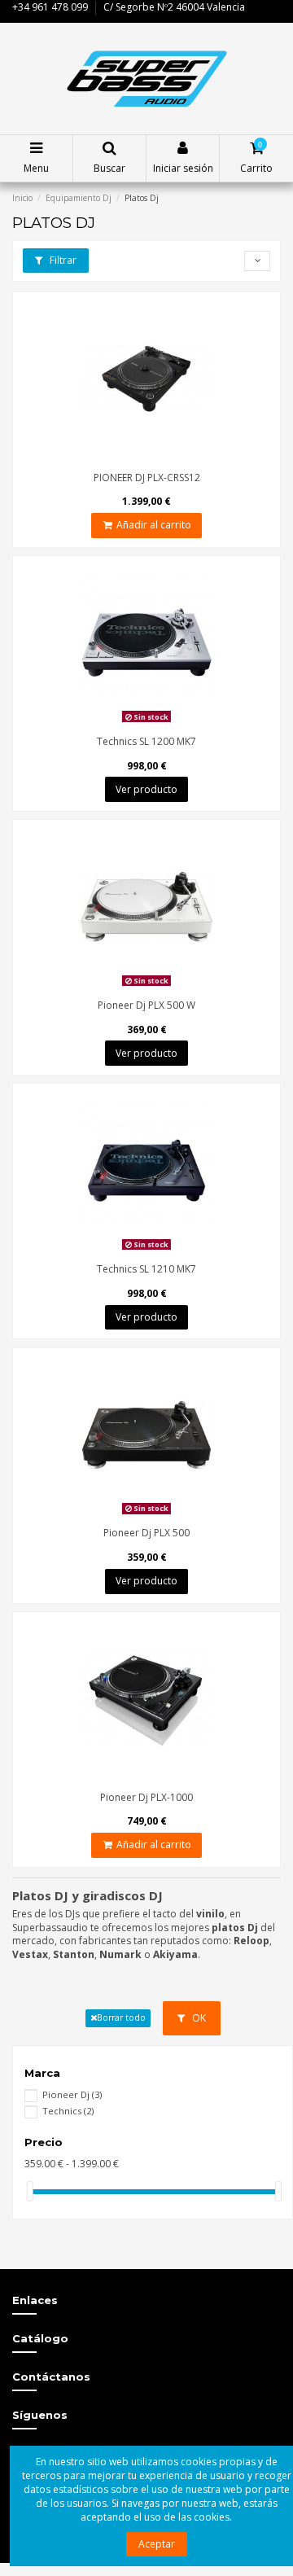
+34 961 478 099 (50, 7)
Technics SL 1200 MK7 (146, 741)
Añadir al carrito (154, 525)
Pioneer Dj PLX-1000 (146, 1797)
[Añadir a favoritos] (146, 459)
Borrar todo (121, 2017)
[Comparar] (128, 459)
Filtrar (62, 260)
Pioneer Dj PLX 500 (146, 1533)
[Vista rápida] (166, 459)
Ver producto (146, 789)
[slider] (30, 2191)
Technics (68, 2111)
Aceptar (157, 2544)
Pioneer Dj (72, 2094)
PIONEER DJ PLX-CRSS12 (147, 478)
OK (198, 2018)
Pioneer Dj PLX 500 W (146, 1005)
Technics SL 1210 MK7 (146, 1269)
